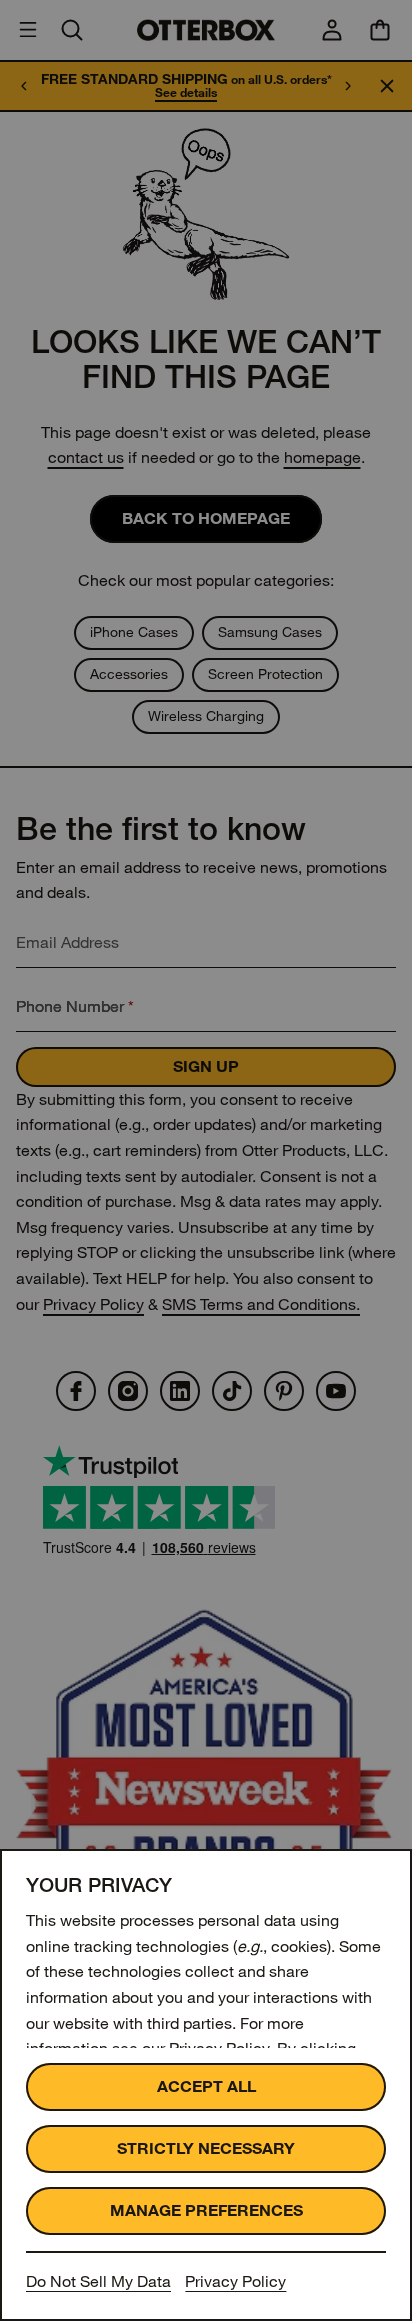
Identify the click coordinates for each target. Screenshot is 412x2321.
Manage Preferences (206, 2210)
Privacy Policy (235, 2281)
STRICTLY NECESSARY (206, 2148)
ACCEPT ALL (206, 2086)
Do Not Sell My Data (98, 2281)
